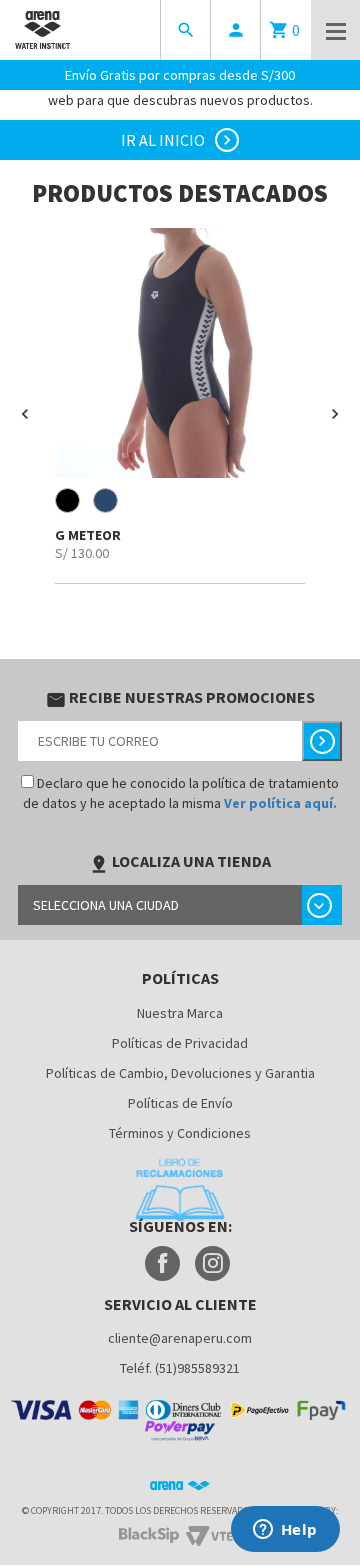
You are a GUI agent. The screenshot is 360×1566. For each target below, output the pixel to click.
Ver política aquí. (280, 803)
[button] (25, 414)
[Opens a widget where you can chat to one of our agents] (285, 1531)
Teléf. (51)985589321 (180, 1368)
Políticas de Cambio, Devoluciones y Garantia (180, 1073)
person (236, 30)
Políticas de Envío (180, 1103)
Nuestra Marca (180, 1013)
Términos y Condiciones (180, 1133)
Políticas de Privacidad (180, 1043)
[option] (180, 406)
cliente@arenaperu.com (180, 1338)
